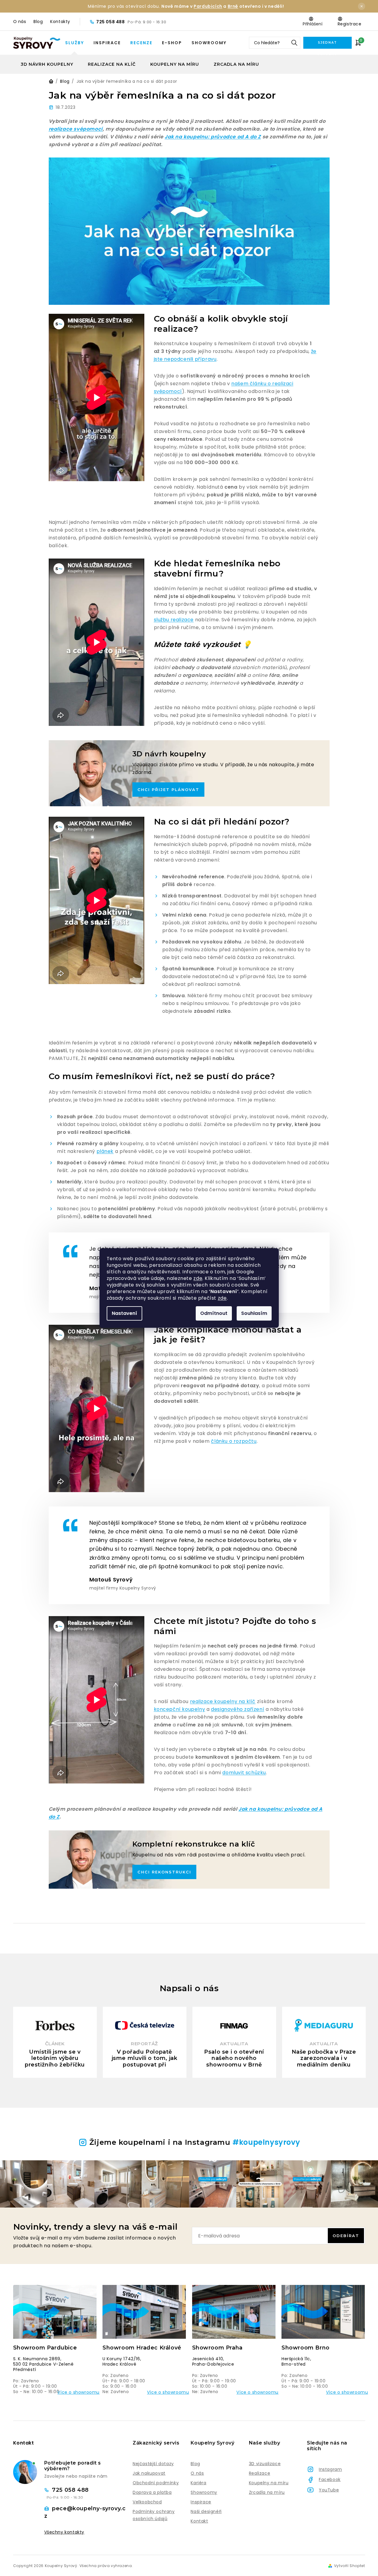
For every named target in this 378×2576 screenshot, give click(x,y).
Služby (75, 43)
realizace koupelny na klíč (223, 1701)
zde (198, 1278)
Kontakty (60, 22)
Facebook (330, 2479)
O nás (20, 22)
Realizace (260, 2473)
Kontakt (199, 2521)
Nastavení (124, 1313)
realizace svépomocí (76, 129)
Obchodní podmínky (156, 2483)
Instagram (330, 2469)
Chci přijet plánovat (168, 790)
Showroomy (209, 43)
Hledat (294, 43)
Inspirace (107, 43)
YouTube (329, 2490)
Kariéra (198, 2483)
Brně (233, 6)
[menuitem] (47, 64)
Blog (38, 22)
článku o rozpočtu (234, 1441)
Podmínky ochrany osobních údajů (154, 2515)
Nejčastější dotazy (153, 2464)
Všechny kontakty (64, 2532)
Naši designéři (206, 2511)
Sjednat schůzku (327, 45)
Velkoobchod (147, 2502)
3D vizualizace (265, 2464)
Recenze (141, 43)
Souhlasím (254, 1313)
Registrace (350, 24)
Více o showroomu (78, 2392)
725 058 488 (111, 22)
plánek (105, 1151)
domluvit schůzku (244, 1773)
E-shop (172, 43)
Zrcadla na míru (267, 2492)
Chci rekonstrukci (164, 1872)
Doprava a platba (152, 2492)
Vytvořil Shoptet (350, 2566)
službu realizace (174, 620)
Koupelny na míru (269, 2483)
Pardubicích (208, 6)
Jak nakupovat (149, 2473)
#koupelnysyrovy (266, 2142)
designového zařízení (238, 1709)
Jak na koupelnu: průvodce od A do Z (213, 137)
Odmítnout (214, 1313)
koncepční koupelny (180, 1709)
